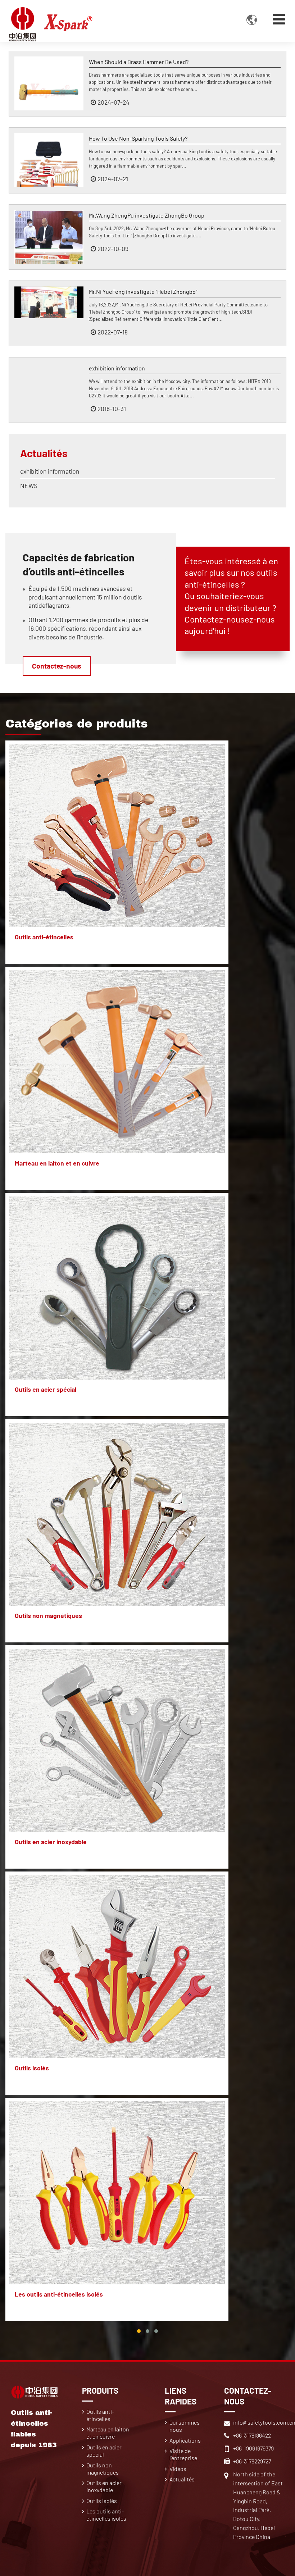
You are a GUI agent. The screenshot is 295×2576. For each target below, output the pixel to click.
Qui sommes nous (185, 2426)
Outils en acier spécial (46, 1389)
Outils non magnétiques (48, 1615)
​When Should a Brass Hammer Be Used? (139, 62)
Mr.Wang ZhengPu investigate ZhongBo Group (147, 215)
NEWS (29, 485)
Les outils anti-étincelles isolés (59, 2294)
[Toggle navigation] (279, 19)
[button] (139, 2331)
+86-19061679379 (253, 2448)
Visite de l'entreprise (183, 2454)
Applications (185, 2440)
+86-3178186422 (252, 2435)
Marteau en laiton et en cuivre (57, 1163)
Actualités (44, 453)
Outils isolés (32, 2068)
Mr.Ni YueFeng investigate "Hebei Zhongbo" (143, 291)
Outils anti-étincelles (44, 937)
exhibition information (117, 368)
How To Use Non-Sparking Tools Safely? (138, 138)
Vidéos (178, 2469)
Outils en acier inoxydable (51, 1842)
